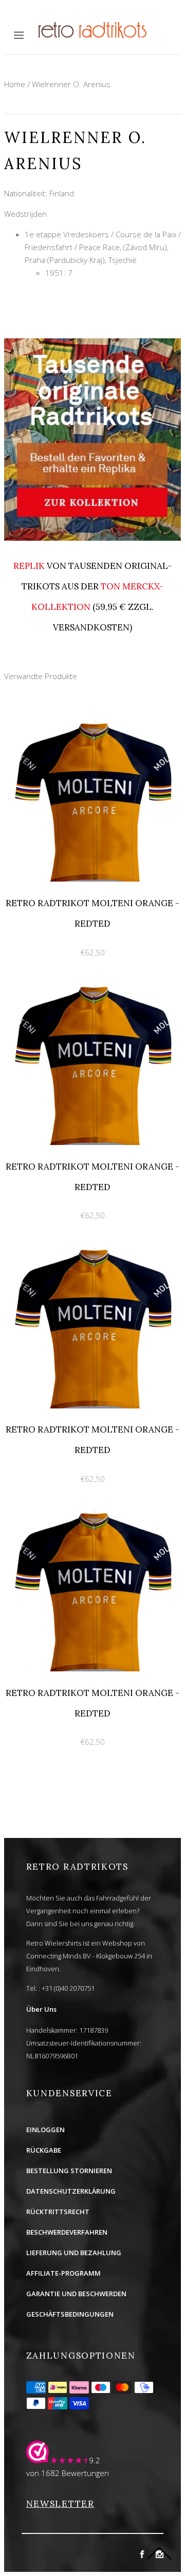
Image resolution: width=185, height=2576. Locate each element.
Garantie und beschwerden (76, 2294)
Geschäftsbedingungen (70, 2314)
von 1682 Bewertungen (68, 2473)
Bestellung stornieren (69, 2171)
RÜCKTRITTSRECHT (58, 2212)
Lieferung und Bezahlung (74, 2253)
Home (15, 84)
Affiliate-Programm (63, 2273)
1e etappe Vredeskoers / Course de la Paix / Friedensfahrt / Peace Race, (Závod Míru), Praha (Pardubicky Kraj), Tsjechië (103, 247)
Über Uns (41, 2009)
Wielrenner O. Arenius (71, 84)
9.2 (95, 2460)
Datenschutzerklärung (71, 2191)
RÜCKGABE (44, 2150)
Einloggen (45, 2130)
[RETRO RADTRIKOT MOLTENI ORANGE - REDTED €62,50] (92, 714)
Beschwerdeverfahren (67, 2232)
